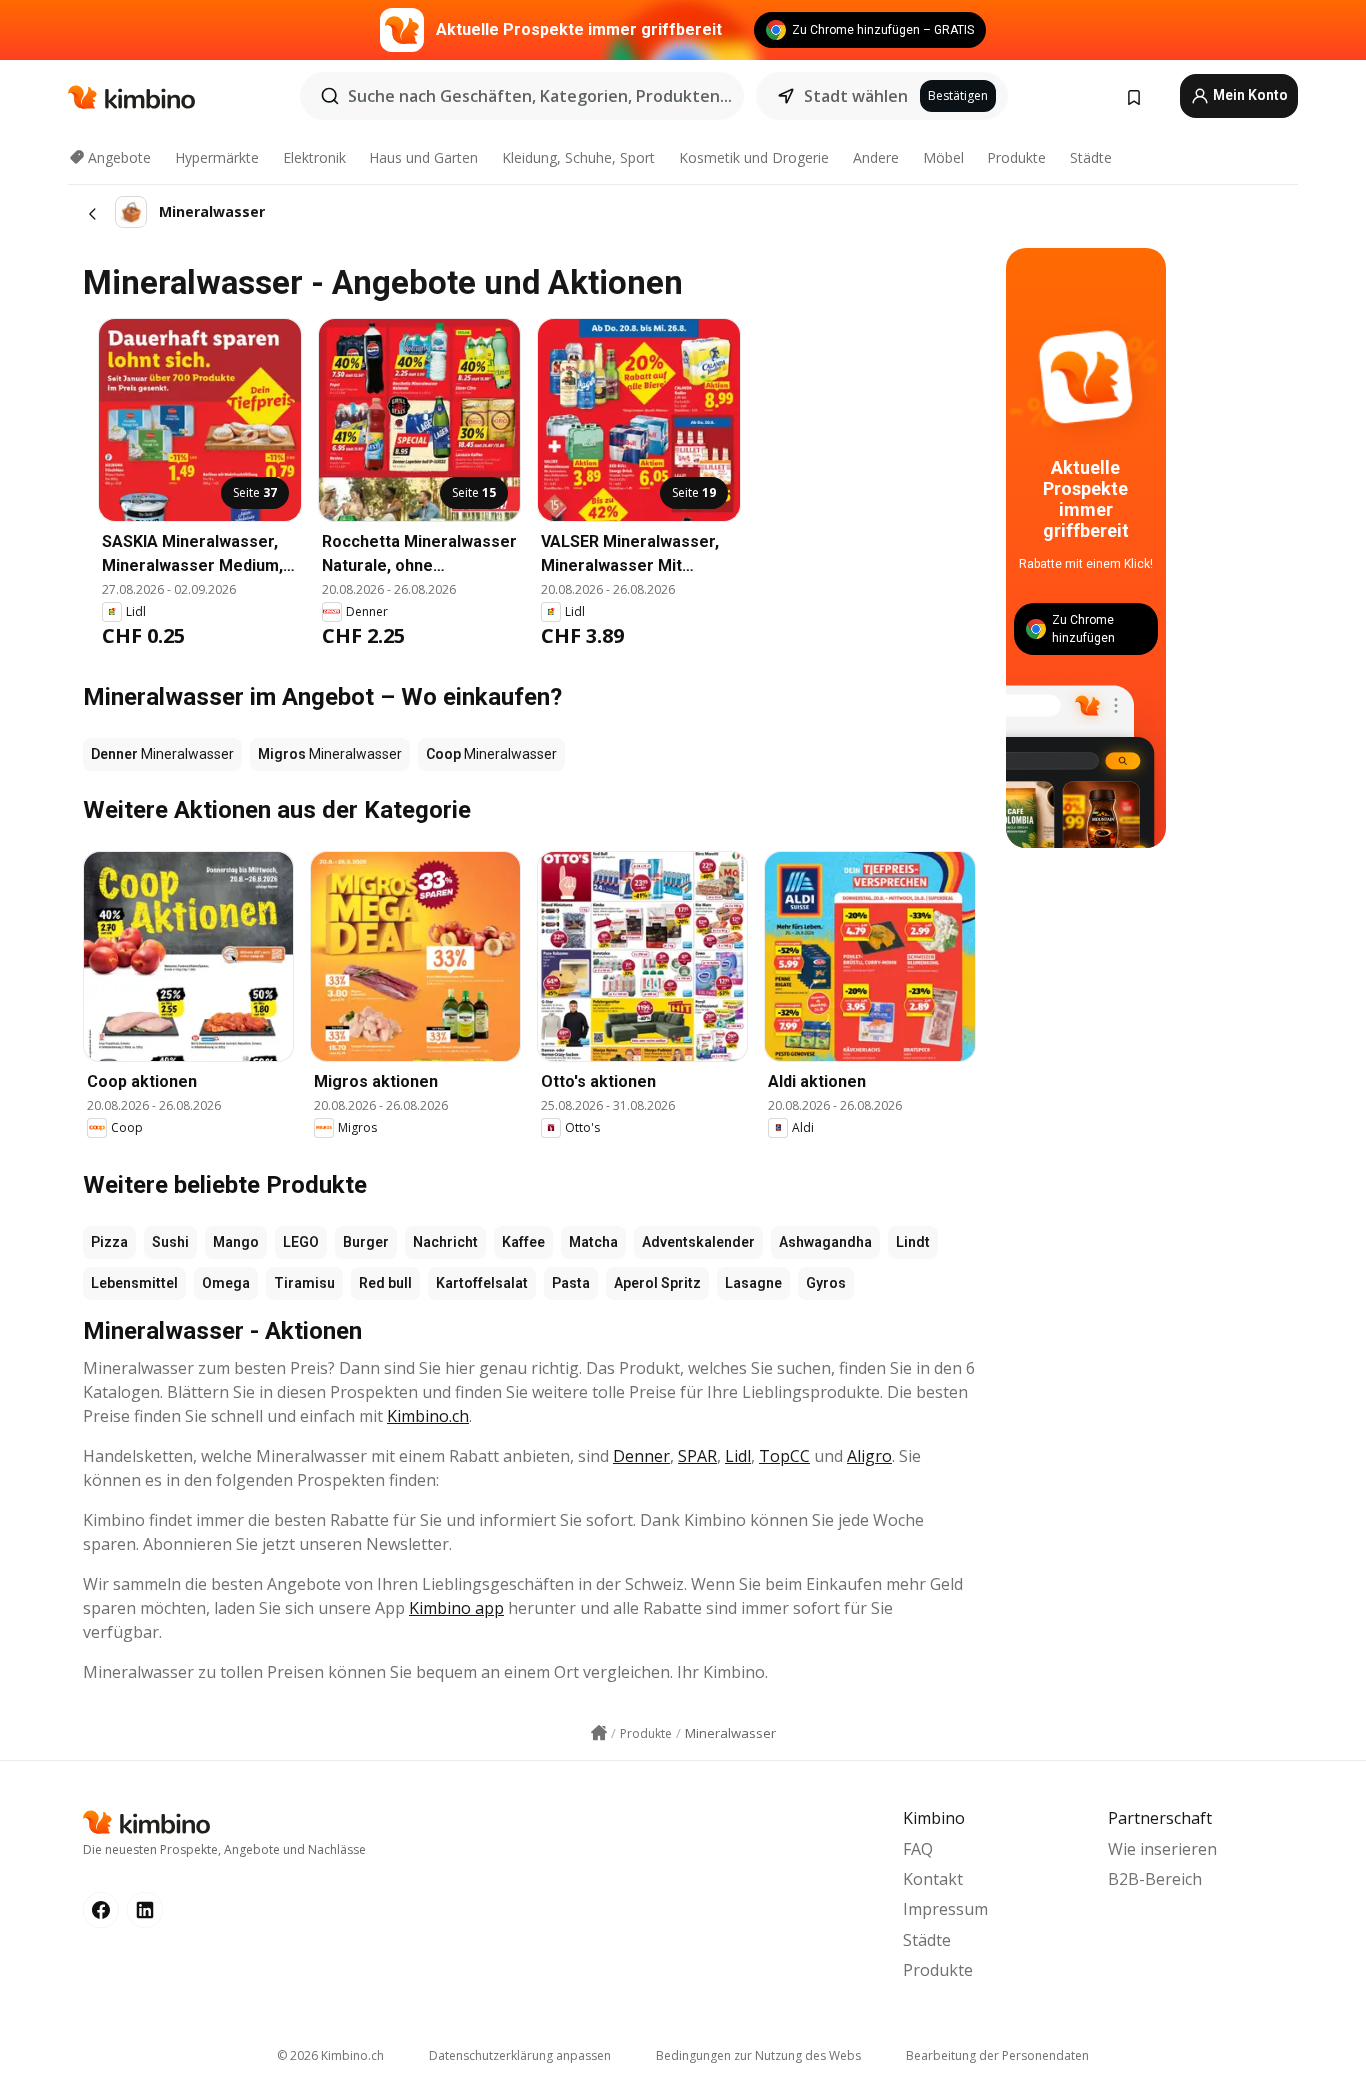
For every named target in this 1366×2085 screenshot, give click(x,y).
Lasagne (753, 1283)
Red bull (385, 1283)
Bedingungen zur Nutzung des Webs (758, 2055)
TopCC (784, 1456)
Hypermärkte (217, 157)
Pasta (571, 1283)
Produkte (1016, 157)
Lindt (913, 1242)
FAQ (918, 1849)
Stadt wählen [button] (856, 96)
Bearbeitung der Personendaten (997, 2055)
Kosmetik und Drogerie (754, 157)
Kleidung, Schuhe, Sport (578, 157)
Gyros (826, 1283)
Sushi (170, 1242)
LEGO (301, 1242)
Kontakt (933, 1879)
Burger (366, 1242)
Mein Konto (1249, 95)
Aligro (869, 1456)
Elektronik (314, 157)
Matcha (593, 1242)
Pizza (109, 1242)
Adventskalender (698, 1242)
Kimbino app (456, 1608)
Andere (876, 157)
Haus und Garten (423, 157)
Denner (641, 1456)
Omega (226, 1283)
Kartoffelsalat (482, 1283)
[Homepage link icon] (599, 1733)
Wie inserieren (1162, 1849)
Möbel (943, 157)
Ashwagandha (825, 1242)
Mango (236, 1242)
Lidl (738, 1456)
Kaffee (523, 1242)
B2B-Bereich (1155, 1879)
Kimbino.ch (428, 1416)
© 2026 (330, 2055)
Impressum (945, 1909)
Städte (1091, 157)
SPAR (697, 1456)
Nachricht (445, 1242)
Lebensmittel (134, 1283)
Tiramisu (304, 1283)
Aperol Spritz (657, 1283)
